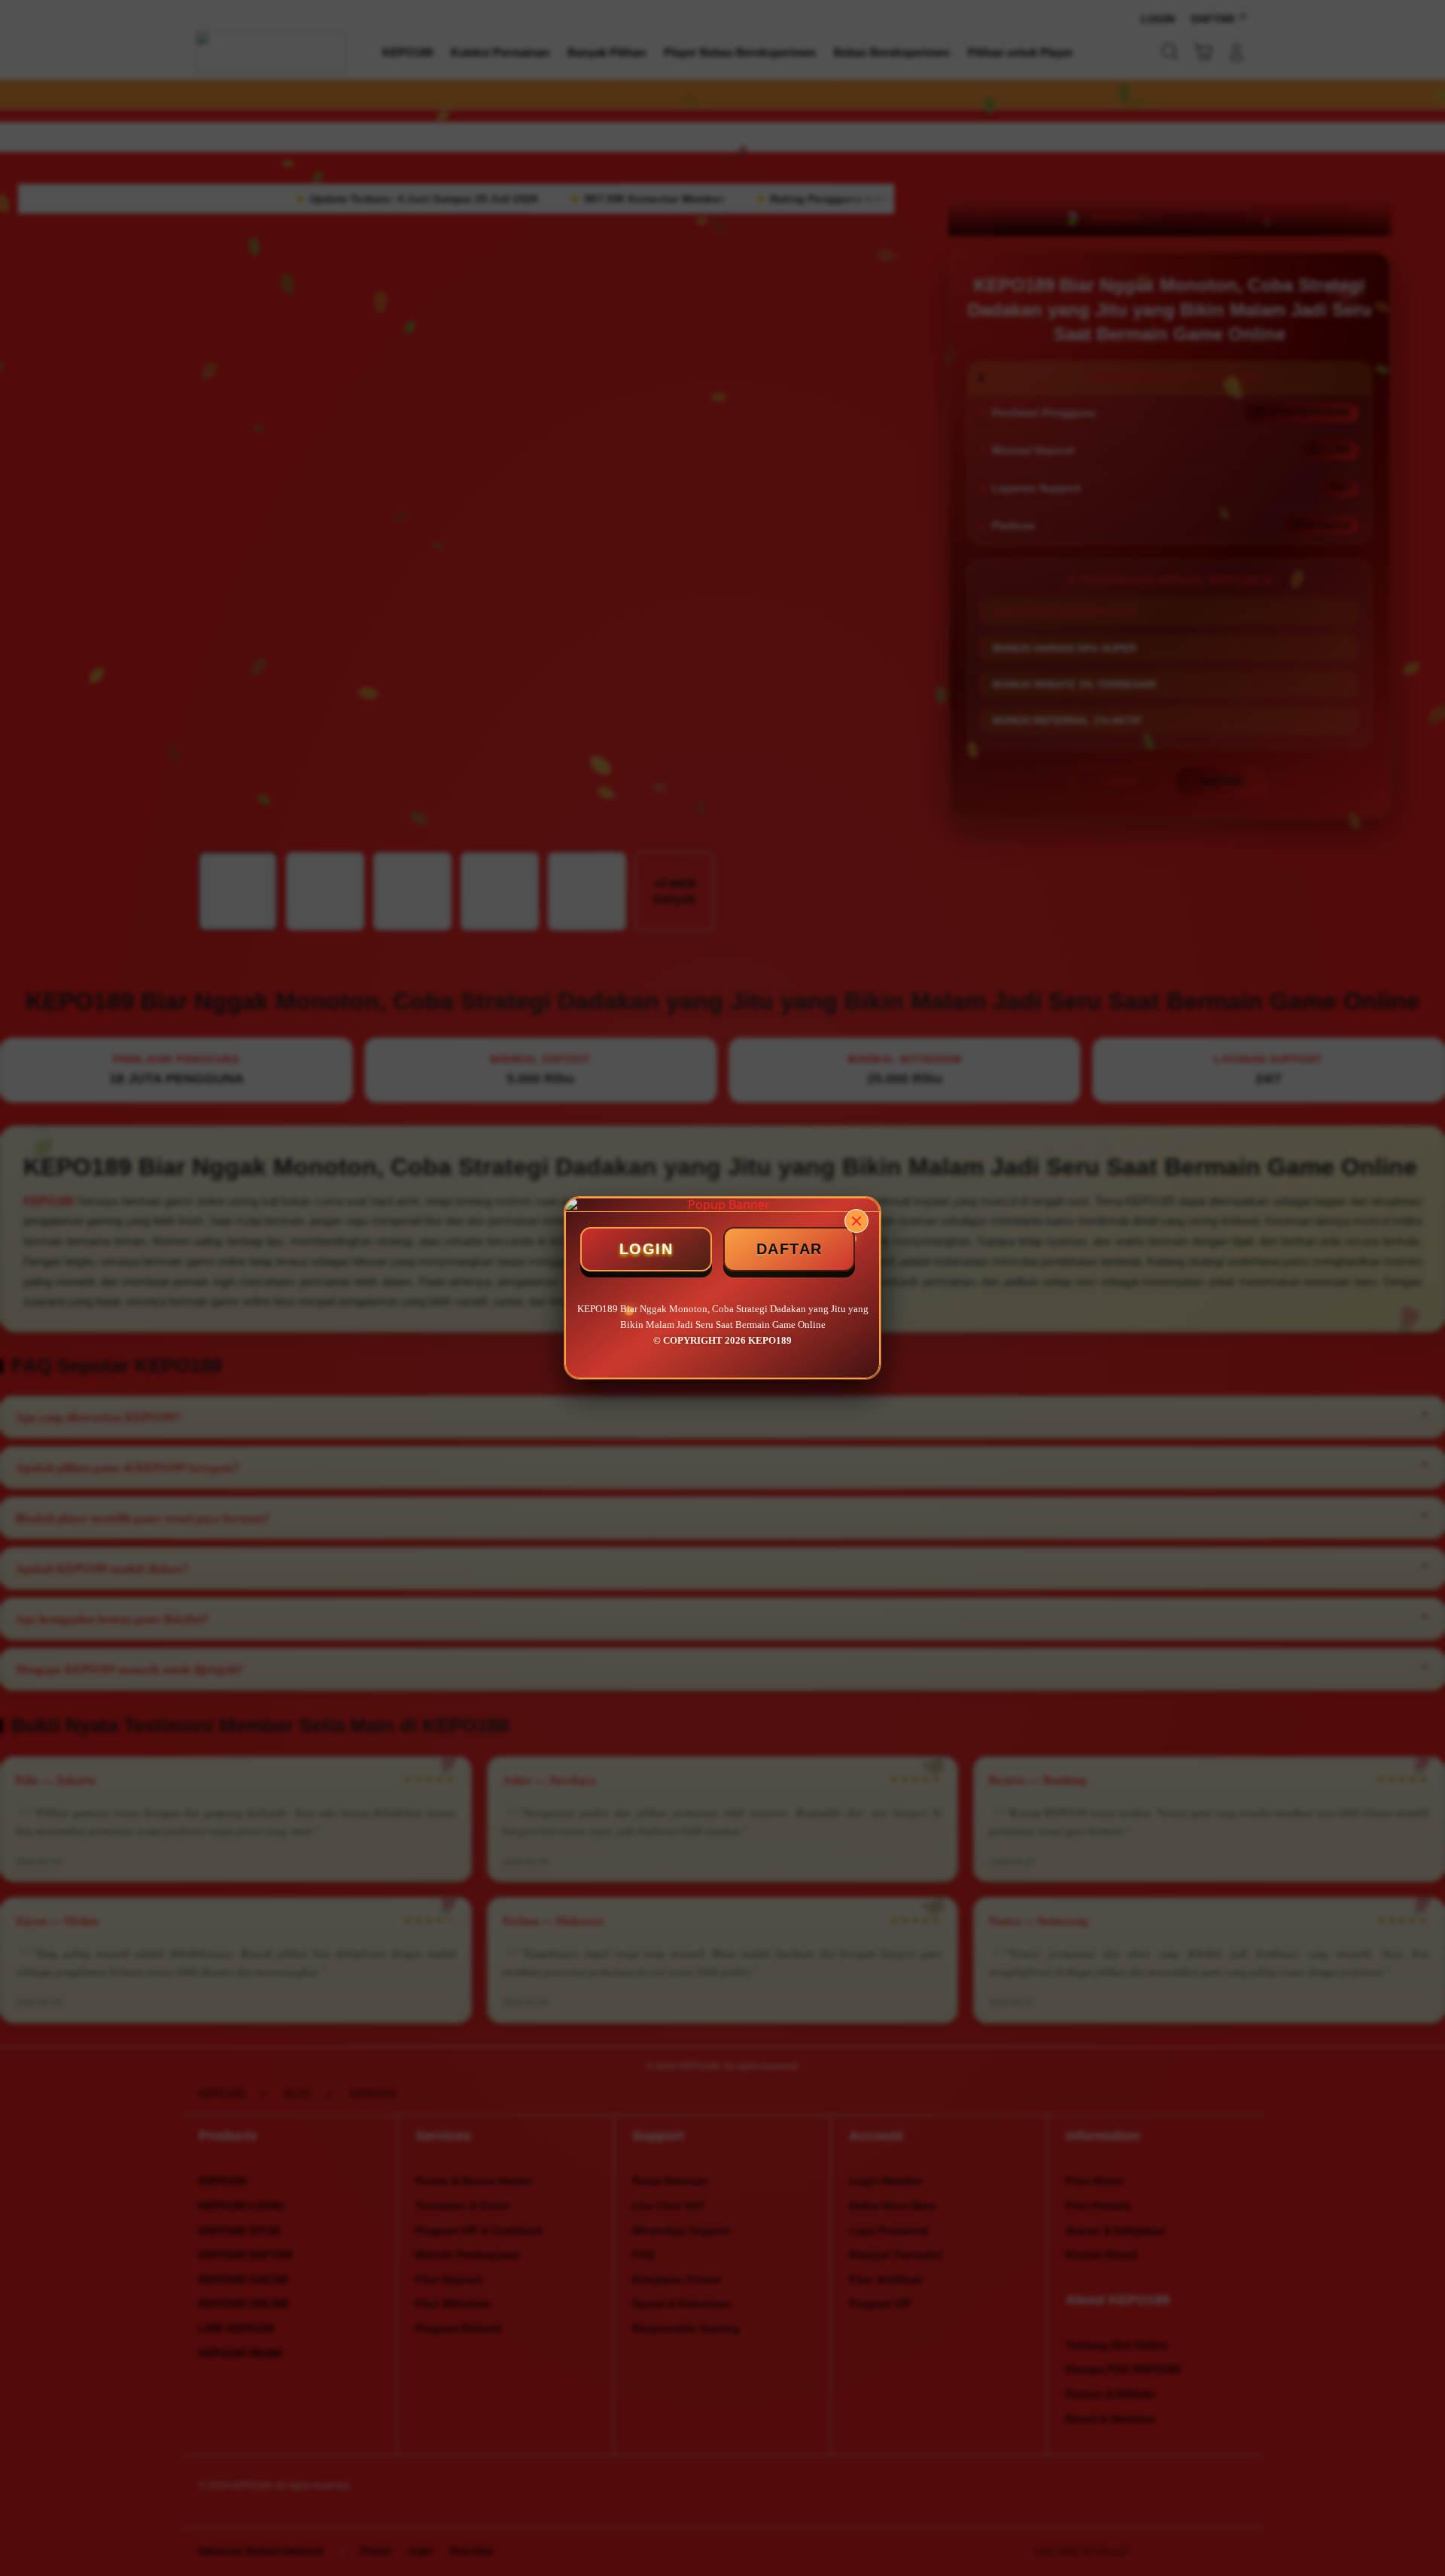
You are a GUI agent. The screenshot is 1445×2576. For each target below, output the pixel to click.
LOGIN (646, 1249)
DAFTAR (789, 1249)
